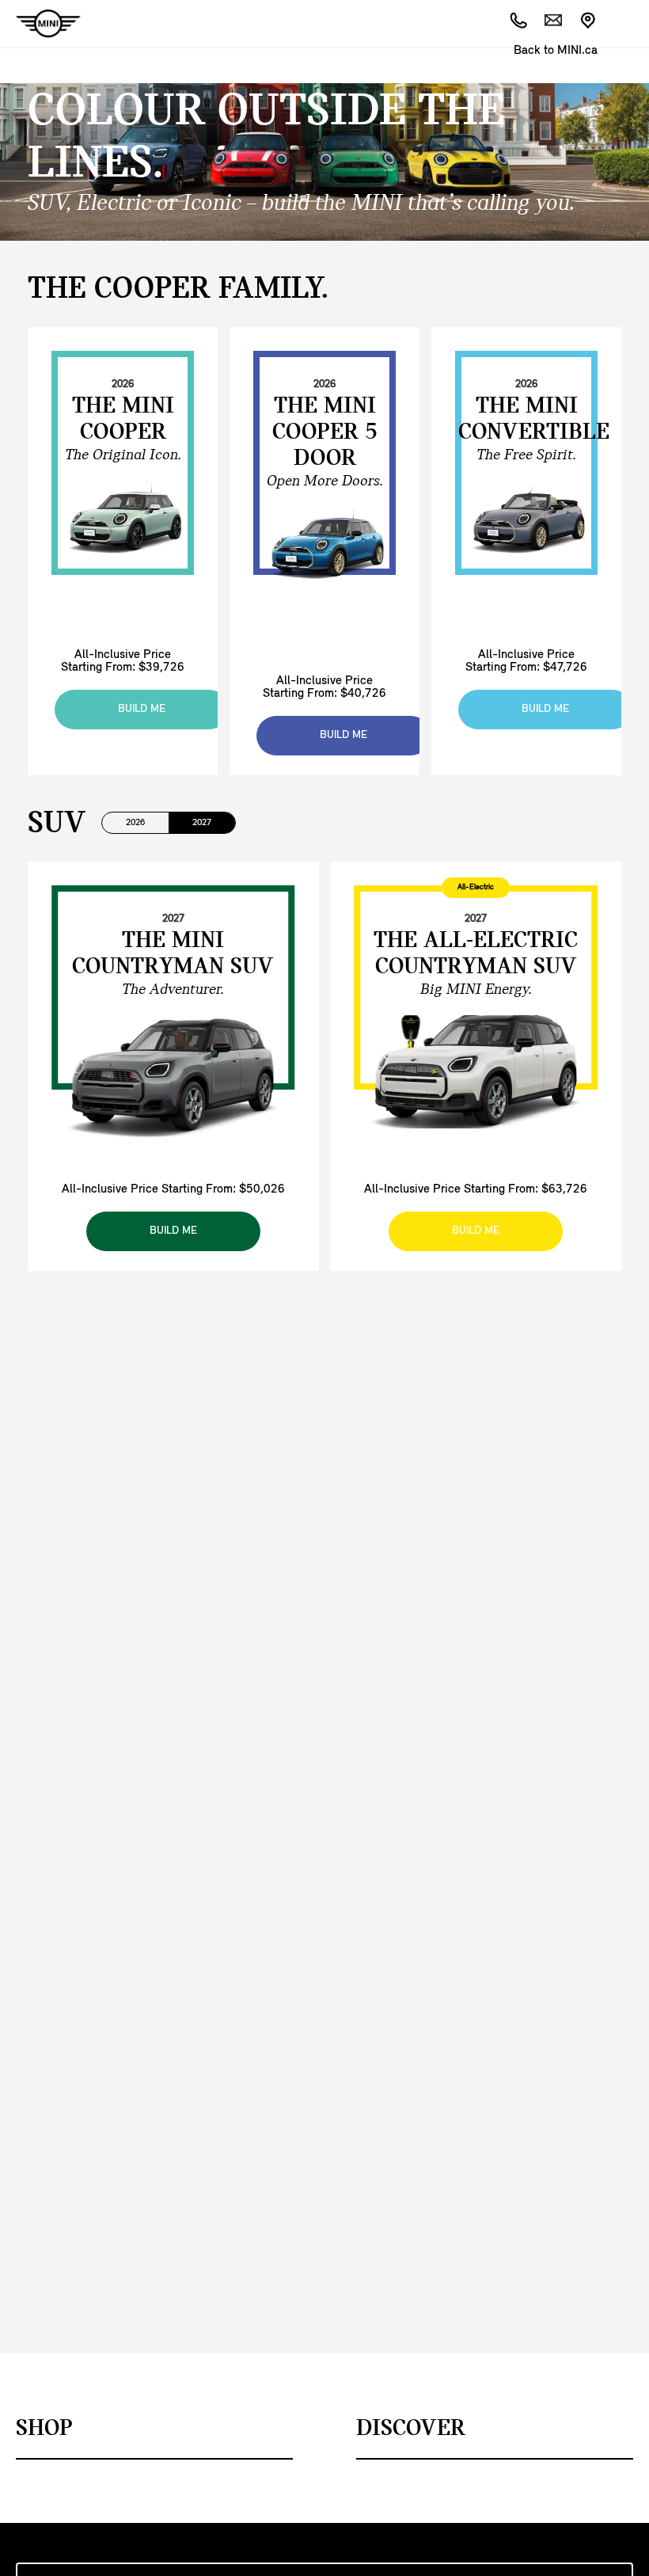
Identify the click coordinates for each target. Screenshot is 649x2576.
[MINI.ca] (40, 24)
